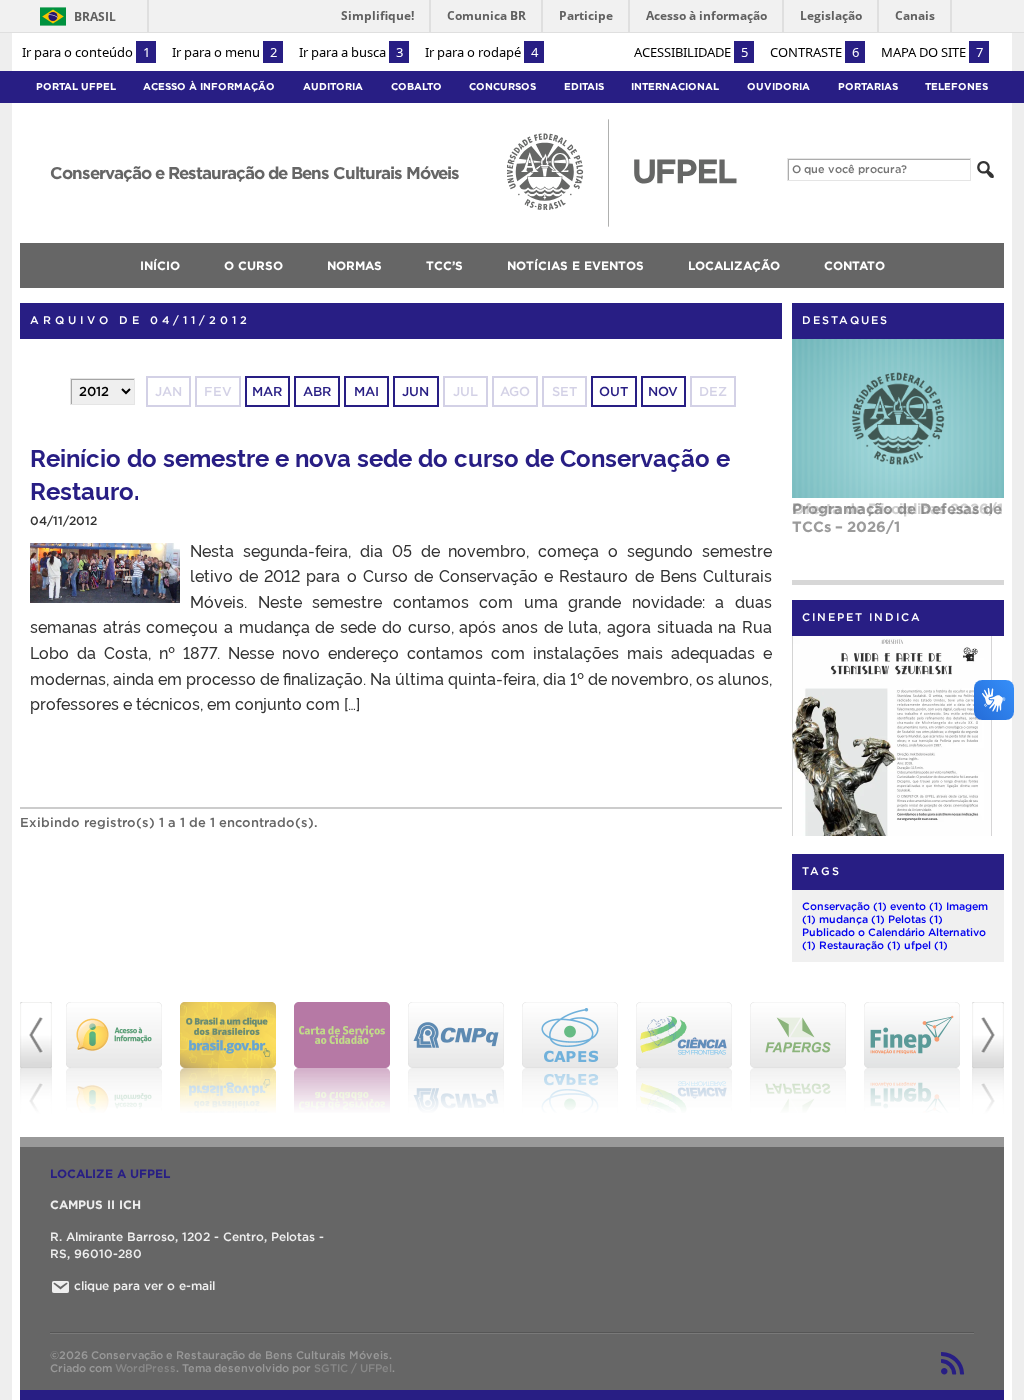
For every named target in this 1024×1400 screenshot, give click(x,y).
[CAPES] (570, 1058)
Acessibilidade (691, 52)
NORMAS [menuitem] (354, 265)
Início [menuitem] (160, 265)
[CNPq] (456, 1058)
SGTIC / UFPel (353, 1368)
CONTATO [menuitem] (854, 265)
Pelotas (915, 919)
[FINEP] (912, 1058)
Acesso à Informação (209, 86)
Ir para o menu (224, 52)
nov (663, 391)
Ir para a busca (351, 52)
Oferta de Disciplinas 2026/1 (897, 508)
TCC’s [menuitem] (444, 265)
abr (317, 391)
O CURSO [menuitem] (253, 265)
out (613, 391)
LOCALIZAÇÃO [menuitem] (734, 265)
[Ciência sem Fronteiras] (684, 1058)
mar (267, 391)
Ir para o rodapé (481, 52)
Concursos (502, 86)
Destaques (845, 320)
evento (916, 906)
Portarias (868, 86)
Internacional (675, 86)
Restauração (860, 945)
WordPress (145, 1368)
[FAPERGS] (798, 1058)
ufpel (926, 945)
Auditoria (333, 86)
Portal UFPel (76, 86)
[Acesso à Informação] (114, 1058)
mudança (852, 919)
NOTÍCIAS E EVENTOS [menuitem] (575, 265)
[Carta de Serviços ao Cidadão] (342, 1058)
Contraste (814, 52)
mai (366, 391)
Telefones (956, 86)
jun (415, 391)
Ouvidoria (778, 86)
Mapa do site (932, 52)
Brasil (95, 16)
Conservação (844, 906)
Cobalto (416, 86)
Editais (584, 86)
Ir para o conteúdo (86, 52)
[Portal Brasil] (228, 1058)
